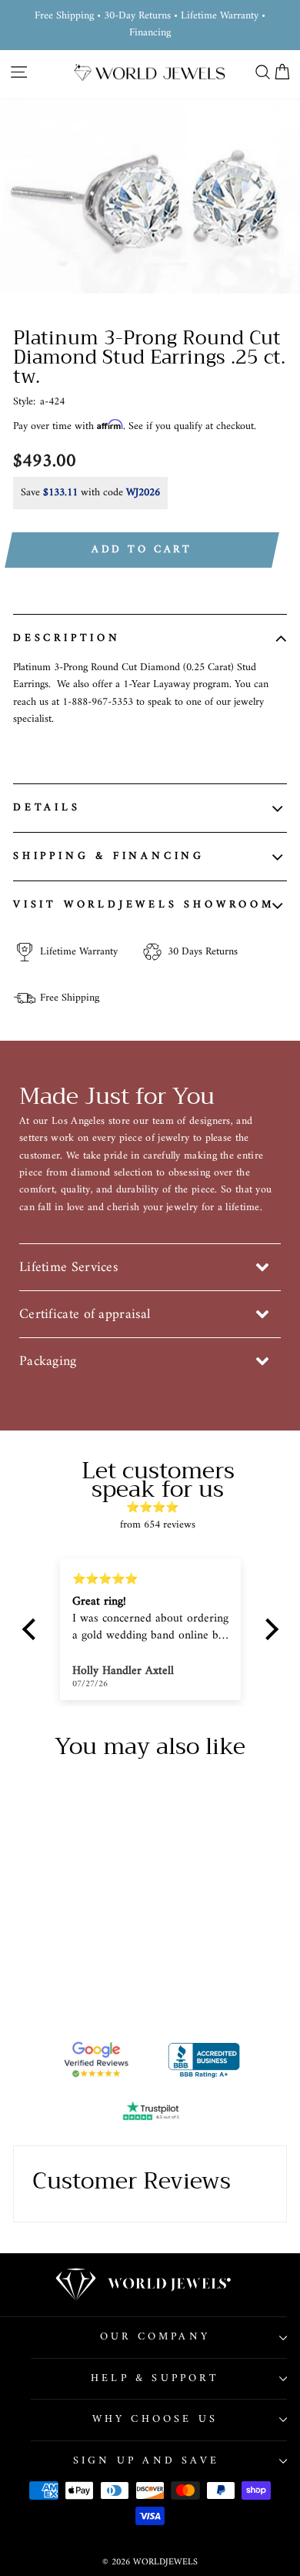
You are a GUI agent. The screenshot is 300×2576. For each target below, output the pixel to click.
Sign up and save (146, 2461)
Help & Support (155, 2378)
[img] (158, 1508)
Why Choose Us (155, 2419)
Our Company (155, 2337)
